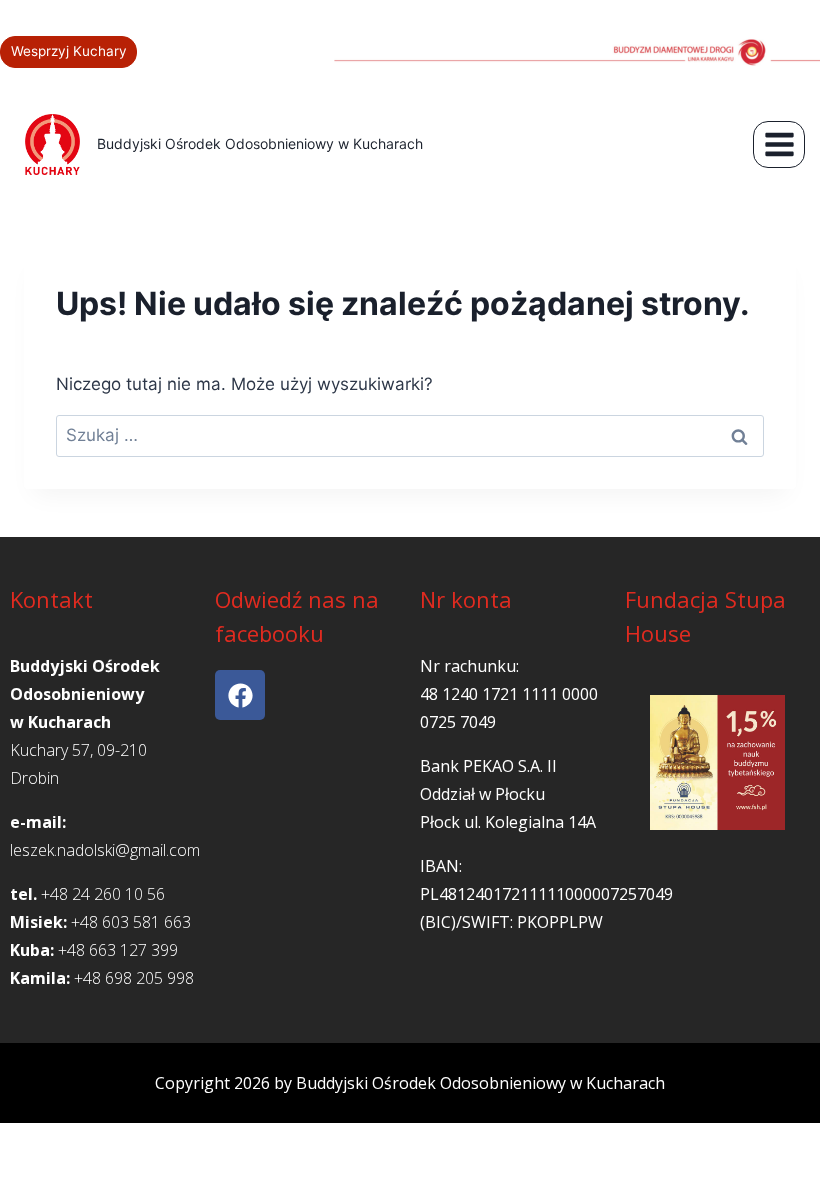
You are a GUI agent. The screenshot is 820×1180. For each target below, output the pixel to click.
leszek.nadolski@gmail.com (105, 850)
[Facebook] (240, 695)
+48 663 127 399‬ (118, 950)
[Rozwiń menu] (779, 144)
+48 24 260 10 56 (103, 894)
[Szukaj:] (410, 435)
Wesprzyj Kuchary (69, 51)
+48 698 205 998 (134, 978)
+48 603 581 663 (131, 922)
